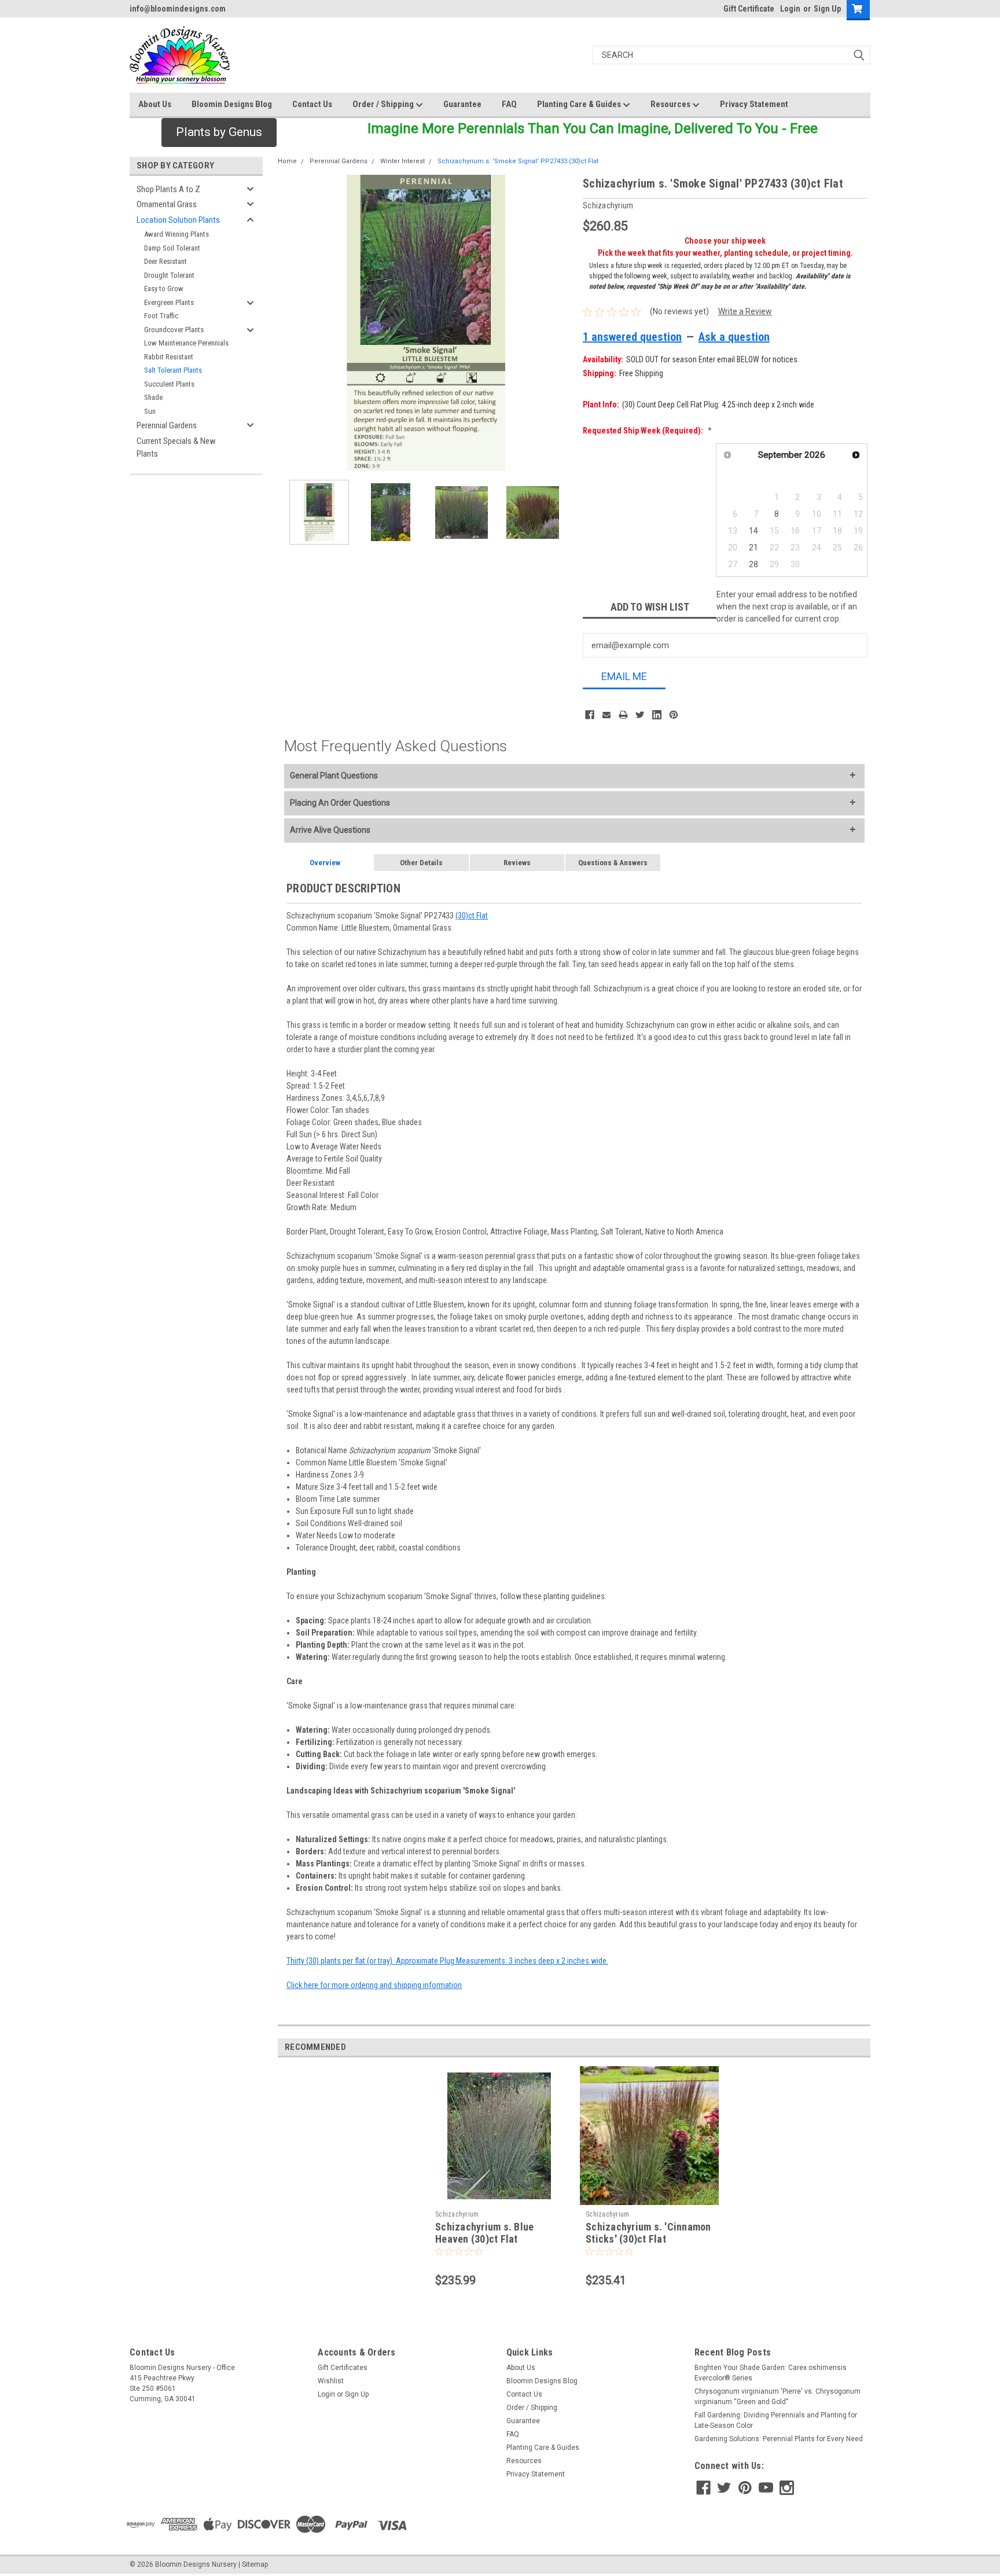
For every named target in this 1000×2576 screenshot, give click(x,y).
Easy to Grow (164, 289)
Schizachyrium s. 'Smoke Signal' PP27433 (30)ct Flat (518, 161)
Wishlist (331, 2381)
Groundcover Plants (174, 330)
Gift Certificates (343, 2368)
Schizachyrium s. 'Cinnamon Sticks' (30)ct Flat (648, 2233)
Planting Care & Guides (580, 104)
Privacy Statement (754, 104)
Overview (325, 863)
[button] (219, 133)
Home (287, 161)
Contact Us (312, 104)
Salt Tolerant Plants (173, 370)
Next (562, 323)
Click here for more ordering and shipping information (374, 1985)
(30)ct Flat (472, 916)
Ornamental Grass (167, 204)
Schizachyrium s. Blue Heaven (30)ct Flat (484, 2233)
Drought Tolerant (169, 275)
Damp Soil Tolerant (172, 248)
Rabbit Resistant (169, 357)
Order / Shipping (384, 104)
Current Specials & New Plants (176, 448)
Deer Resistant (166, 261)
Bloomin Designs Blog (232, 104)
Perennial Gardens (167, 425)
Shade (153, 397)
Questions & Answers (613, 863)
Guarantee (462, 104)
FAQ (509, 104)
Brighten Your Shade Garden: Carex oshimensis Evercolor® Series (771, 2373)
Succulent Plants (169, 384)
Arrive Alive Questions (330, 830)
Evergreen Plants (169, 302)
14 (753, 531)
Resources (671, 104)
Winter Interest (402, 161)
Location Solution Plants (178, 220)
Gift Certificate (749, 9)
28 (753, 564)
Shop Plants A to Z (168, 189)
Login (790, 9)
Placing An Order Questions (340, 803)
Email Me (624, 676)
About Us (155, 104)
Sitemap (255, 2564)
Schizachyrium (457, 2214)
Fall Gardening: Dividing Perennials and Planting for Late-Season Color (776, 2420)
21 (753, 547)
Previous (289, 323)
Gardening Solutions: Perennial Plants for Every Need (779, 2439)
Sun (150, 411)
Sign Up (827, 9)
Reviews (517, 863)
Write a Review (745, 311)
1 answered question (632, 337)
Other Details (421, 863)
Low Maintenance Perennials (186, 343)
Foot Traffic (161, 316)
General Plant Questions (334, 776)
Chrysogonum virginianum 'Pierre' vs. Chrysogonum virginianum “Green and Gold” (777, 2397)
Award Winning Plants (177, 234)
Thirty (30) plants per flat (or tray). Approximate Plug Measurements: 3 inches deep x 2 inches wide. (447, 1961)
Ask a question (734, 337)
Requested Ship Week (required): (647, 431)
